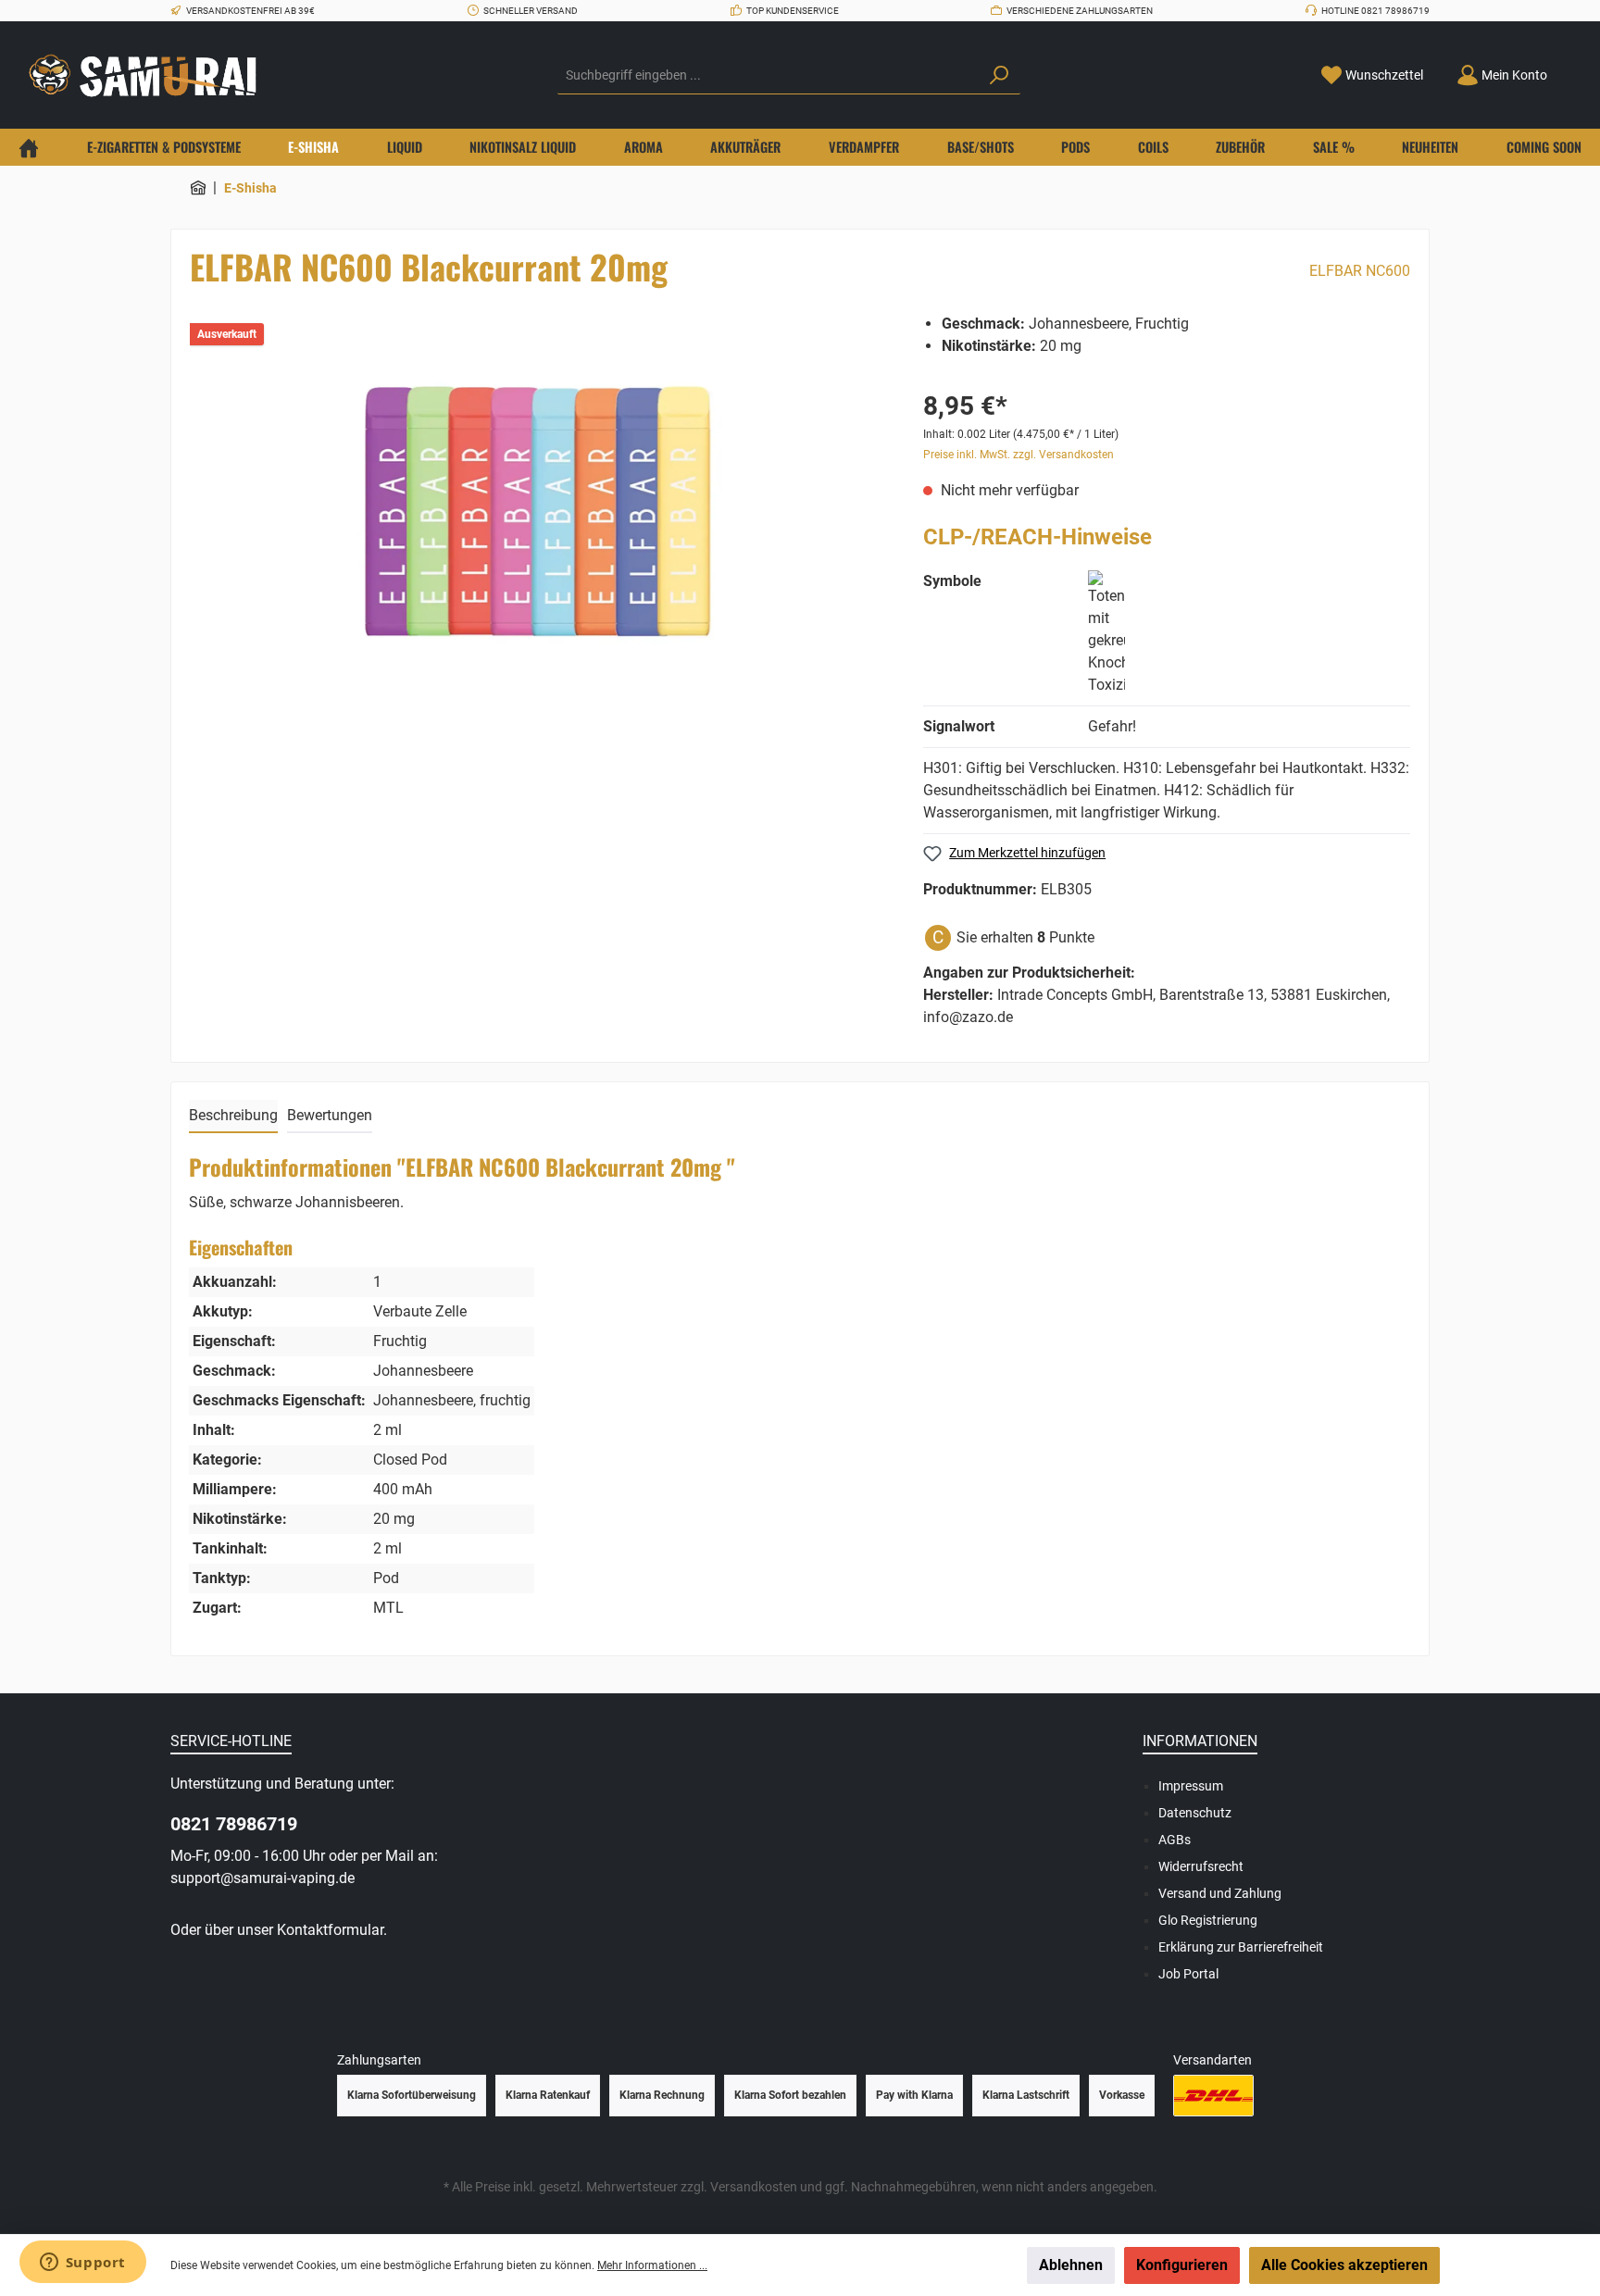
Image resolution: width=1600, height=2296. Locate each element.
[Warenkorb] (1575, 69)
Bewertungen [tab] (330, 1115)
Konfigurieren (1182, 2265)
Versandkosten (754, 2187)
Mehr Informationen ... (652, 2265)
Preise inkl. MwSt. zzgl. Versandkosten (1019, 455)
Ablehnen (1071, 2265)
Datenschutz (1195, 1813)
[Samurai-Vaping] (198, 188)
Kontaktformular (330, 1930)
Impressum (1191, 1786)
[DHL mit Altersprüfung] (1213, 2096)
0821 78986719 (234, 1824)
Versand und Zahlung (1220, 1893)
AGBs (1175, 1840)
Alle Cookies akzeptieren (1344, 2265)
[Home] (29, 147)
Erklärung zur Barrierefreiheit (1241, 1947)
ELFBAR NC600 (1360, 271)
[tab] (233, 1117)
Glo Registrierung (1208, 1920)
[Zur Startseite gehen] (148, 75)
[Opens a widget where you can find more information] (82, 2264)
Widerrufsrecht (1201, 1866)
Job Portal (1188, 1974)
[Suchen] (999, 76)
